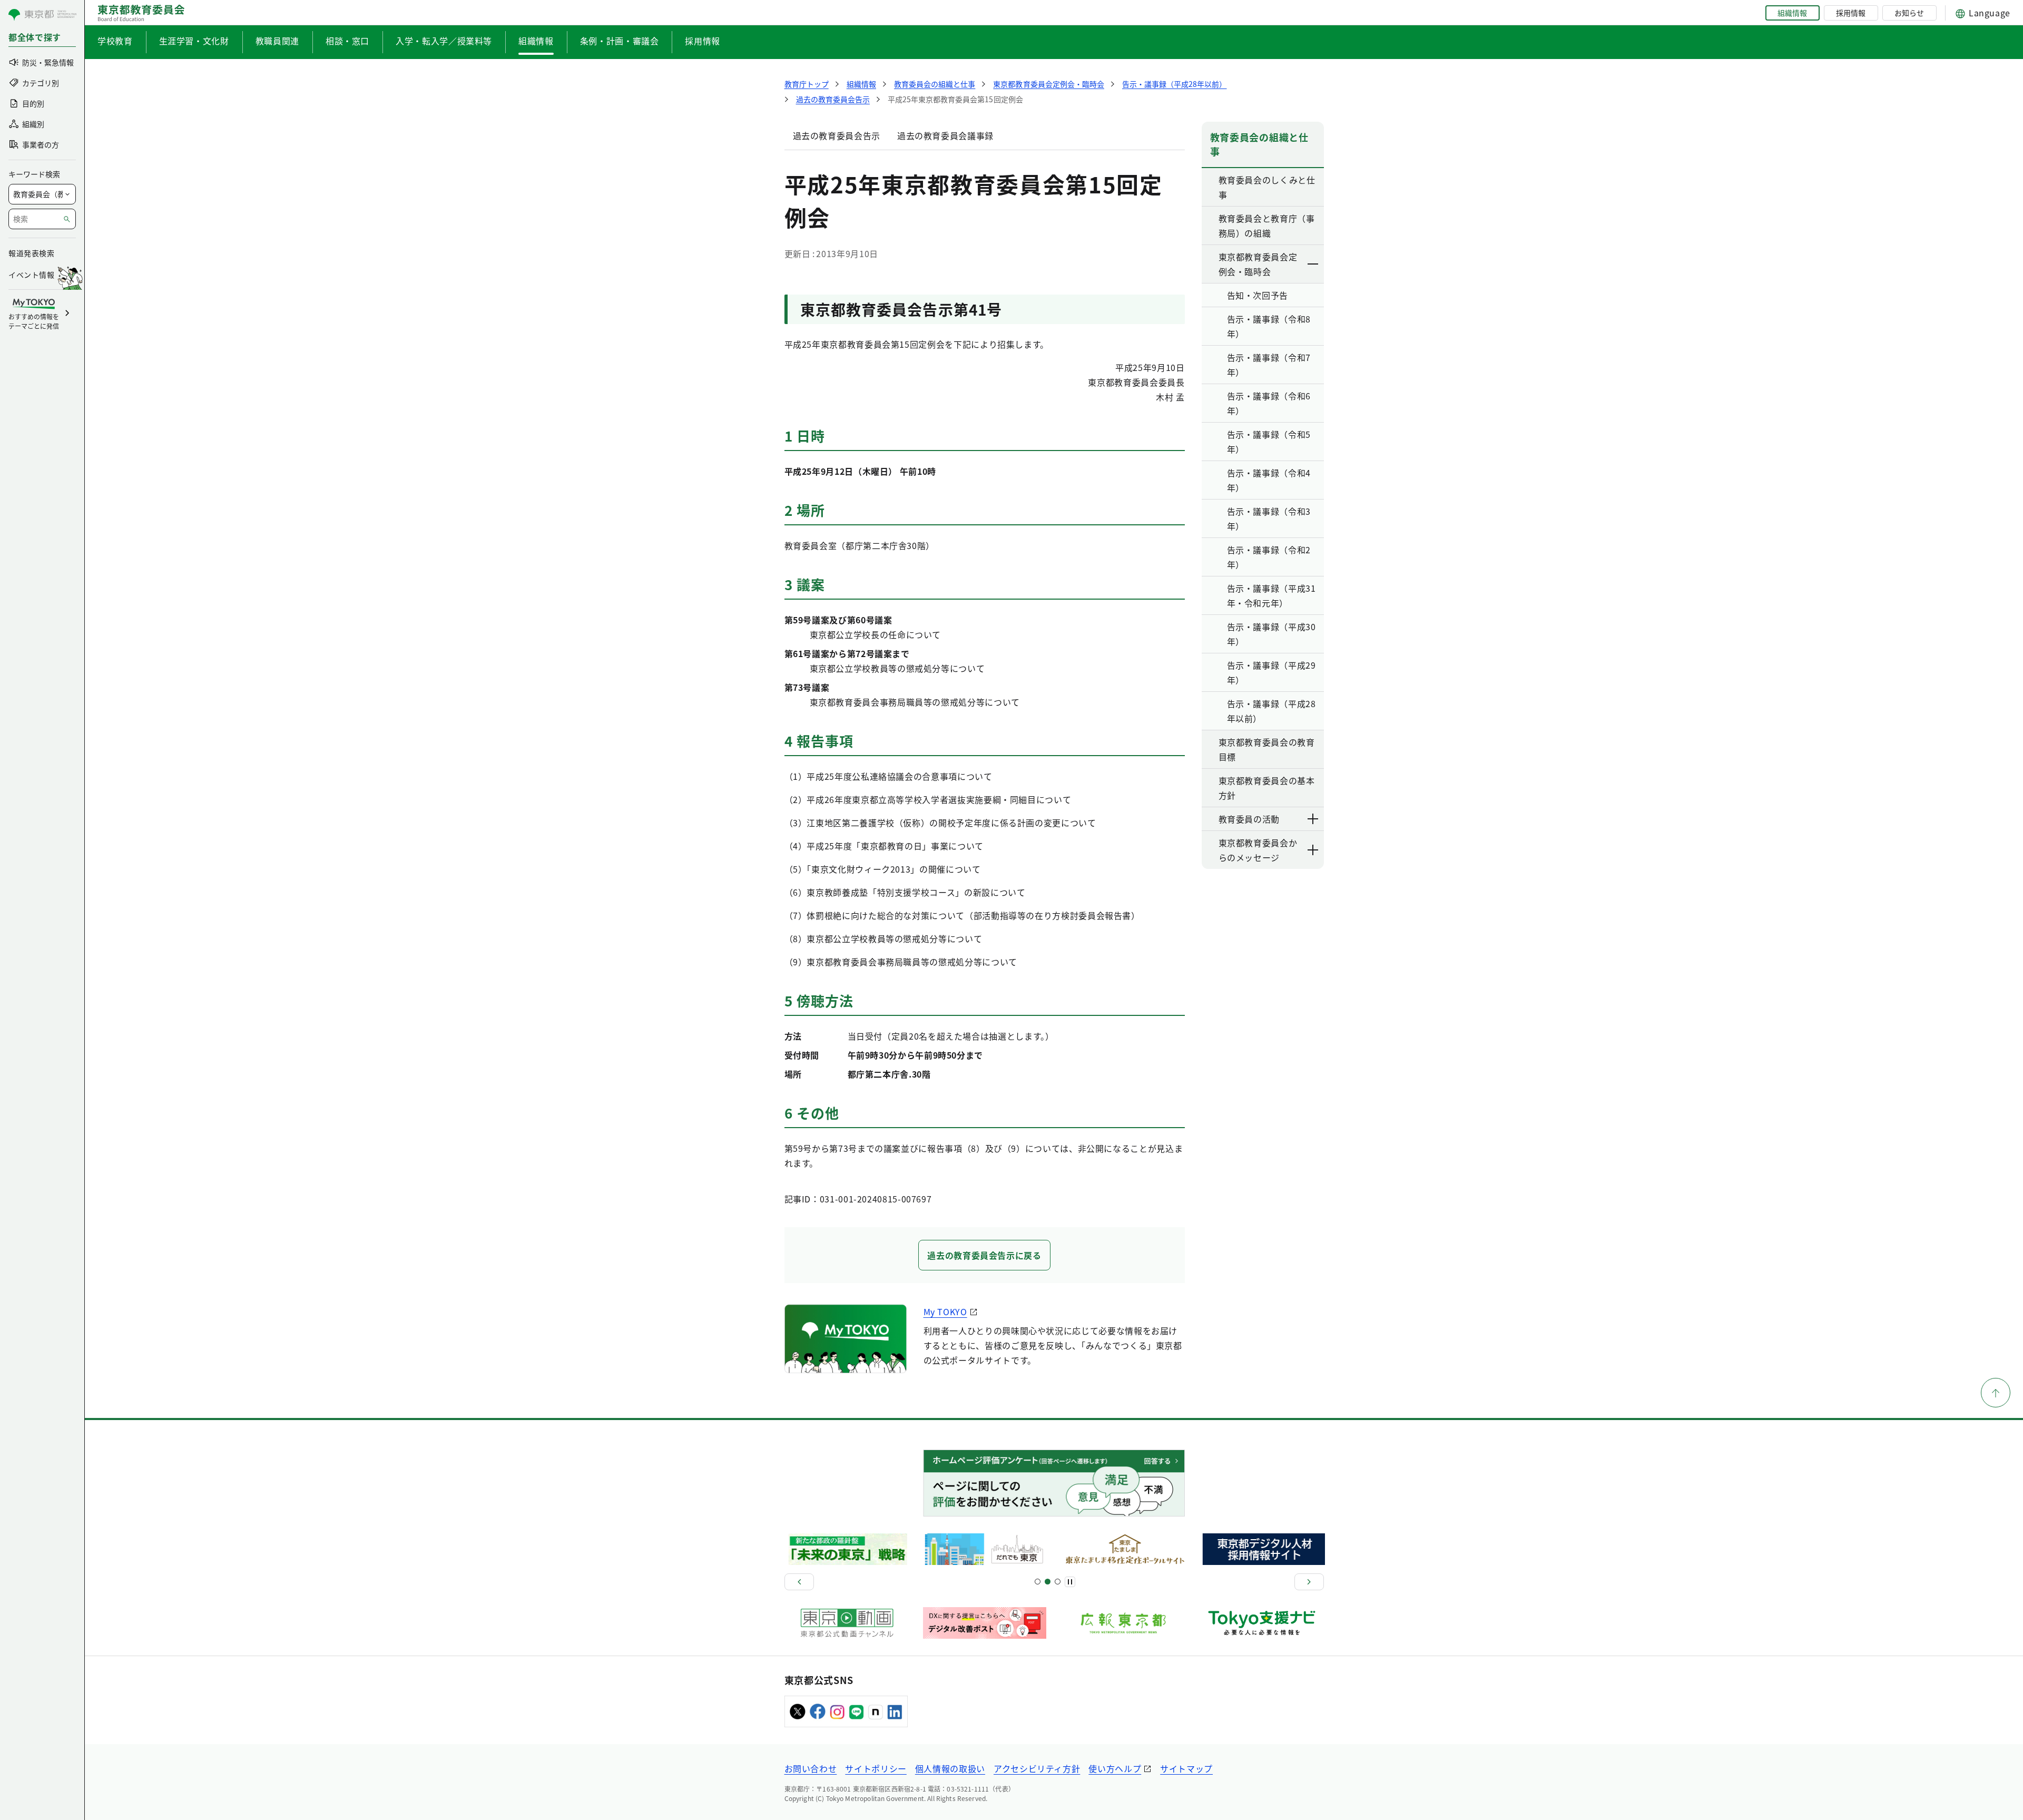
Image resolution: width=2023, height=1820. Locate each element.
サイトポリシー (876, 1768)
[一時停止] (1070, 1582)
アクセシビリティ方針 (1037, 1768)
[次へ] (1309, 1582)
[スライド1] (1038, 1582)
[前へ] (799, 1582)
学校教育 (115, 41)
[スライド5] (1048, 1582)
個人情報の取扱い (950, 1768)
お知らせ (1909, 13)
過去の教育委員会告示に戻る (984, 1255)
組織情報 (1792, 13)
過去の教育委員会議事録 (945, 135)
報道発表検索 (31, 253)
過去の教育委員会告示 (837, 135)
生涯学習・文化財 (194, 41)
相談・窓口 (347, 41)
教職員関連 (277, 41)
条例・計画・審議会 (620, 41)
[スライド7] (1058, 1582)
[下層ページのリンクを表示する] (1313, 264)
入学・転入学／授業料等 (444, 41)
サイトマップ (1186, 1768)
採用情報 (1851, 13)
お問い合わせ (811, 1768)
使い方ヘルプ (1115, 1768)
